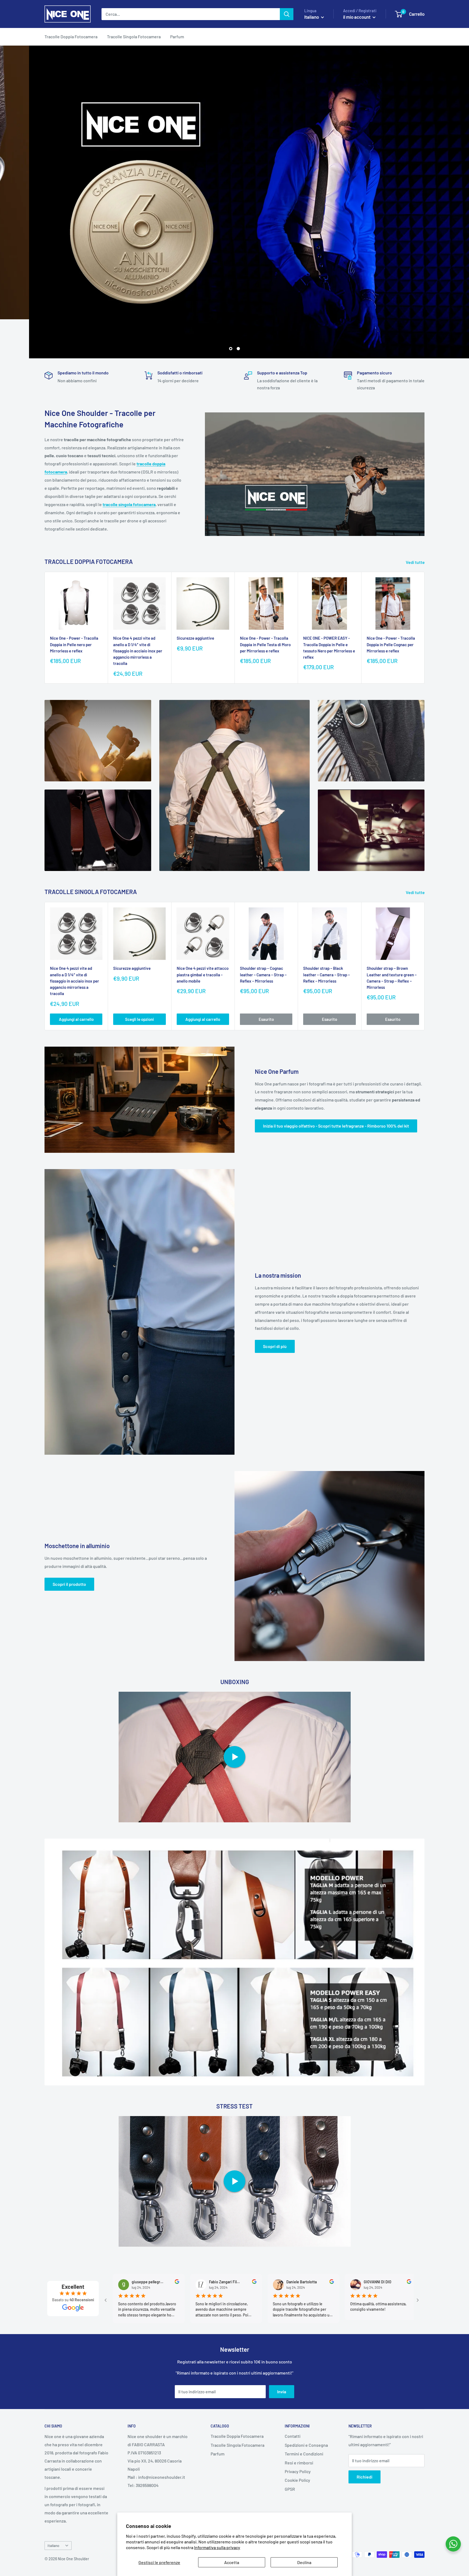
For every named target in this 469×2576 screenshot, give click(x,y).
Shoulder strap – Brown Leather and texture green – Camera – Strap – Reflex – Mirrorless (392, 978)
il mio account (357, 17)
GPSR (290, 2489)
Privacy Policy (298, 2471)
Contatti (293, 2436)
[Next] (425, 628)
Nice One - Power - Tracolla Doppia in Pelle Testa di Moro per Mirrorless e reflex (265, 645)
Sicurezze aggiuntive (195, 638)
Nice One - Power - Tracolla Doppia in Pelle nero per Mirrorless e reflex (74, 645)
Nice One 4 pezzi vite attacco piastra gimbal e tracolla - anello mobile (203, 975)
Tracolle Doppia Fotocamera (71, 37)
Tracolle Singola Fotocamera (134, 37)
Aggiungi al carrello (76, 1019)
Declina (304, 2562)
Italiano (53, 2545)
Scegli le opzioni (140, 1019)
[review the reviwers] (169, 2282)
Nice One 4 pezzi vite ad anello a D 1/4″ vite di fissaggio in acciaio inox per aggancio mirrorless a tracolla (138, 651)
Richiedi (365, 2477)
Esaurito (266, 1019)
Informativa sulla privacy (217, 2547)
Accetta (232, 2562)
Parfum (177, 37)
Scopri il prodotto (69, 1584)
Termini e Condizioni (304, 2454)
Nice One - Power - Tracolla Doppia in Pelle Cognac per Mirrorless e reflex (391, 645)
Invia (282, 2392)
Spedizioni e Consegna (306, 2445)
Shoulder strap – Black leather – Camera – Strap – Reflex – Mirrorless (327, 975)
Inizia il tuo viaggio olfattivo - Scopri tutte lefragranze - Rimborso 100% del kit (336, 1126)
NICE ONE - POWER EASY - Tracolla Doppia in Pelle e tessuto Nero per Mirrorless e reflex (329, 648)
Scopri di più (275, 1346)
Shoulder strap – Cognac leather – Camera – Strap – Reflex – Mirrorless (263, 975)
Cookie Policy (297, 2480)
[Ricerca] (287, 14)
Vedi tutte (416, 562)
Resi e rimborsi (299, 2463)
